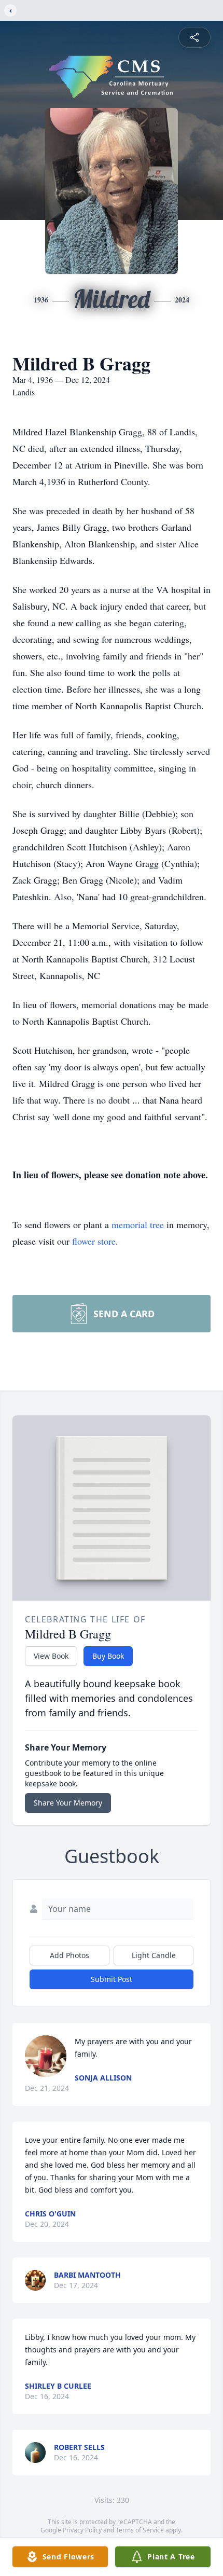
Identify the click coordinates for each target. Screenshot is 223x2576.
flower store (94, 1241)
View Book (51, 1656)
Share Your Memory (68, 1803)
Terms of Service (140, 2530)
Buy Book (108, 1656)
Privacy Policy (82, 2530)
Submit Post (112, 1979)
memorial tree (138, 1224)
